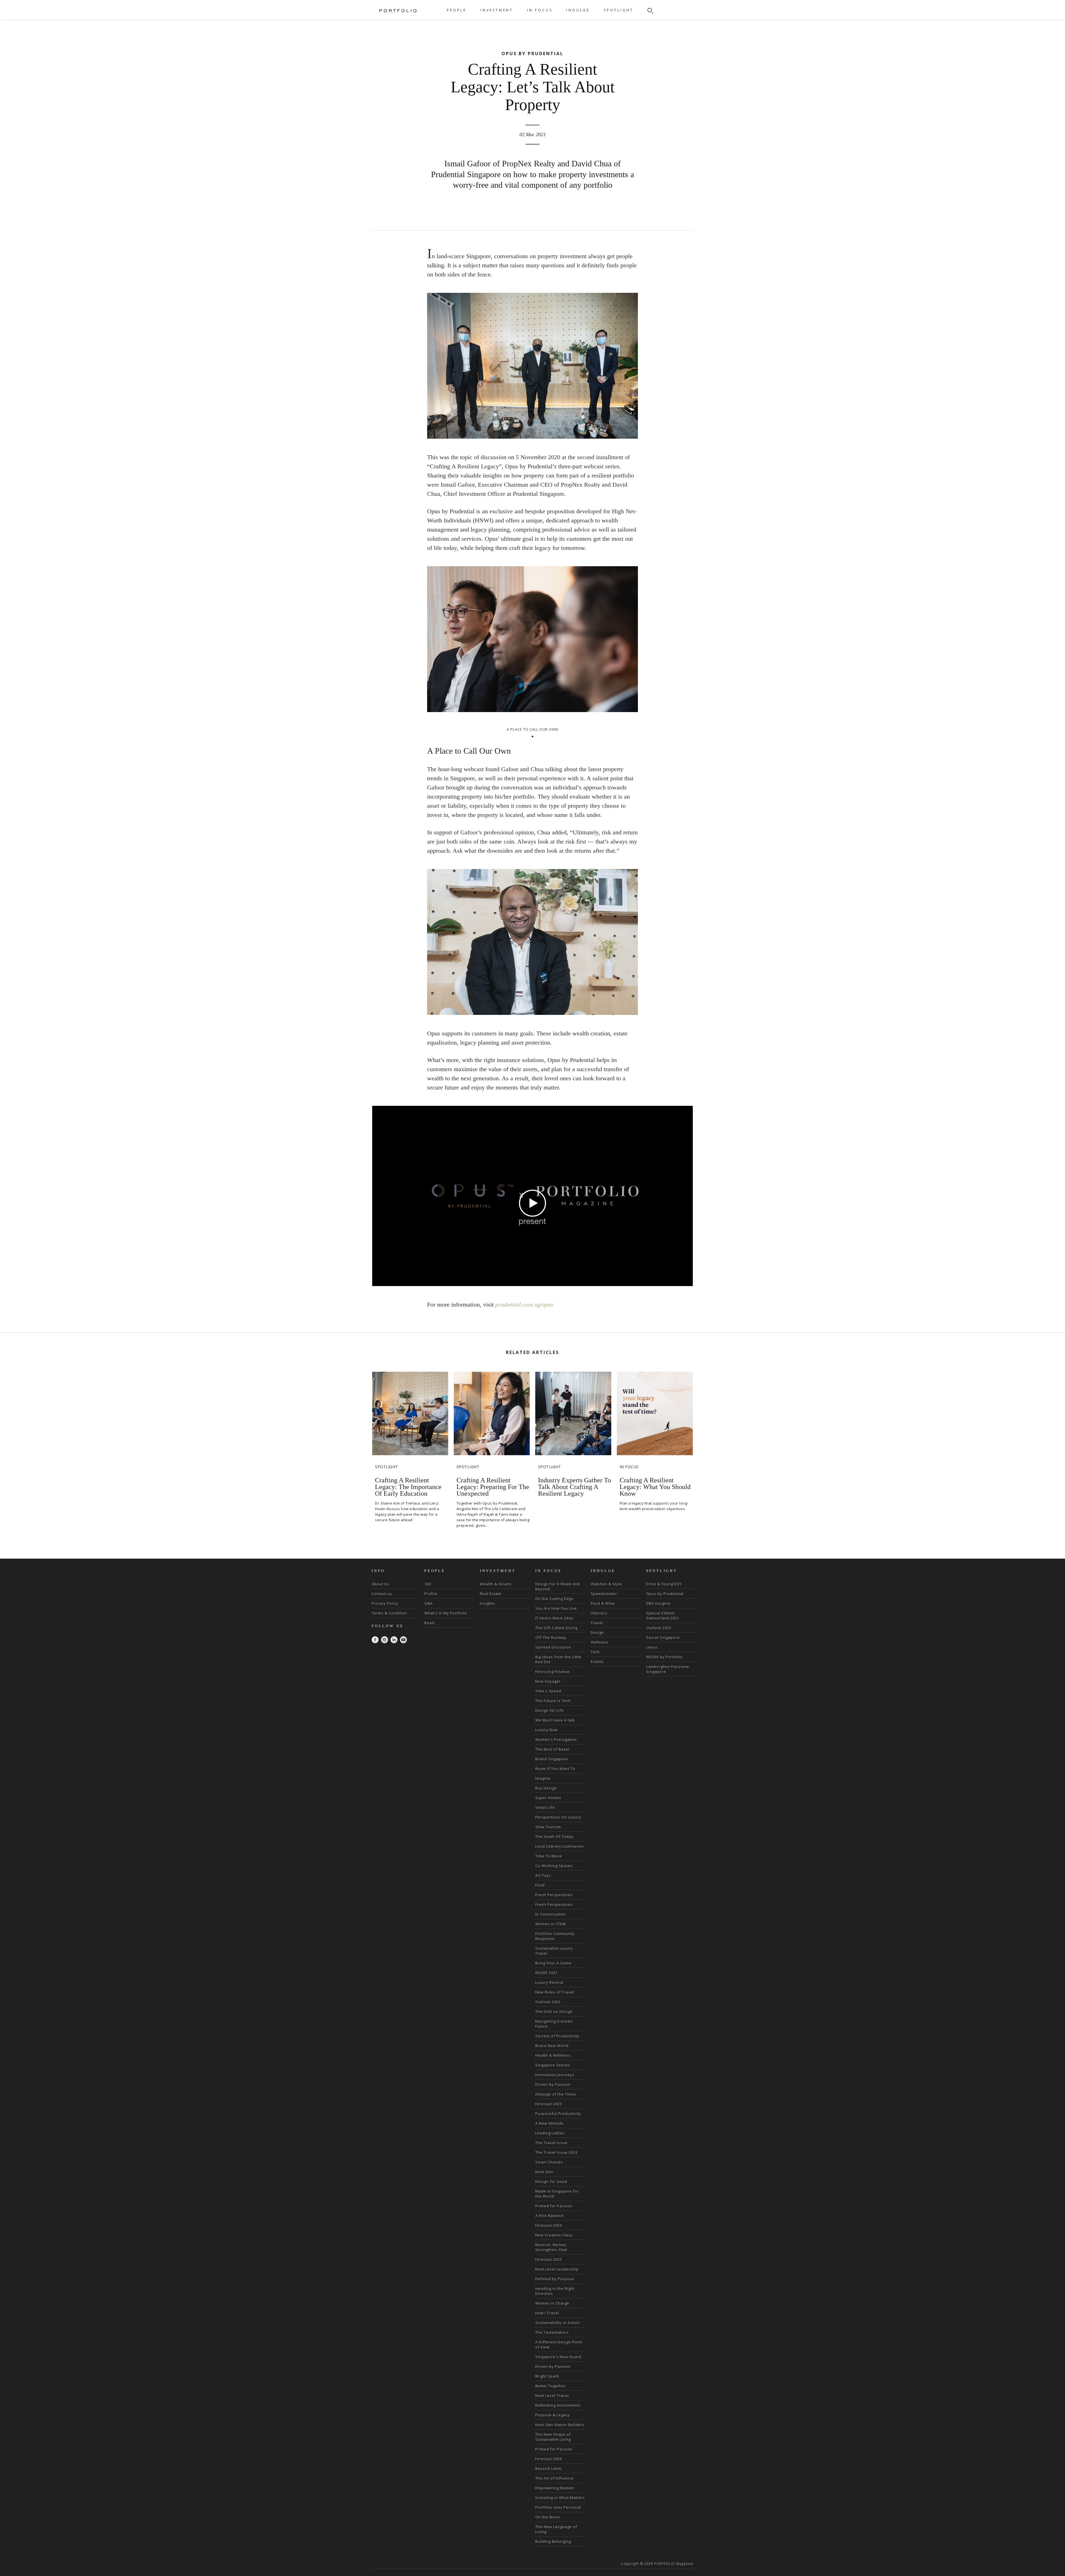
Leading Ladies (550, 2133)
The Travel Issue (551, 2143)
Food (540, 1885)
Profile (431, 1594)
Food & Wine (603, 1603)
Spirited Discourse (553, 1647)
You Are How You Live (556, 1608)
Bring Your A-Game (553, 1963)
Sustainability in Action (557, 2323)
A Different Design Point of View (559, 2344)
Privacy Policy (385, 1603)
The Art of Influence (555, 2478)
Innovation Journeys (555, 2075)
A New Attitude (549, 2123)
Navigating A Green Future (554, 2024)
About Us (380, 1584)
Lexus (652, 1647)
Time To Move (549, 1856)
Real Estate (491, 1594)
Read (429, 1623)
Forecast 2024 (549, 2225)
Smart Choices (549, 2162)
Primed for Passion (554, 2206)
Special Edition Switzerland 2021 (663, 1615)
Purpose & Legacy (553, 2415)
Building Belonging (553, 2541)
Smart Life (545, 1807)
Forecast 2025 (549, 2259)
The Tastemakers (552, 2332)
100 (428, 1584)
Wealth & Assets (496, 1584)
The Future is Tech (553, 1701)
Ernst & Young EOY (664, 1584)
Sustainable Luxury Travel (554, 1951)
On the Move (548, 2517)
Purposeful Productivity (558, 2113)
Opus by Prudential (665, 1594)
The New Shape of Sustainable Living (553, 2437)
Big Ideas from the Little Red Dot (558, 1659)
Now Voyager (548, 1681)
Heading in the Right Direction (555, 2291)
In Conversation (551, 1914)
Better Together (551, 2386)
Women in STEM (551, 1924)
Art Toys (543, 1875)
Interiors (599, 1613)
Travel (597, 1623)
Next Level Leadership (557, 2269)
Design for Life (550, 1710)
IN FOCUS (540, 10)
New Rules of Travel (555, 1992)
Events (597, 1662)
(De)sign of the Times (556, 2094)
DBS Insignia (658, 1603)
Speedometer (604, 1594)
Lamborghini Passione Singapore (668, 1669)
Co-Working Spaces (554, 1866)
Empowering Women (555, 2488)
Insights (487, 1603)
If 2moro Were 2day (554, 1618)
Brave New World (552, 2046)
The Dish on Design (554, 2011)
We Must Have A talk (555, 1720)
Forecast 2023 (549, 2104)
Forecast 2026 (549, 2459)
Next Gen (544, 2172)
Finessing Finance (552, 1671)
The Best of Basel (552, 1749)
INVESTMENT (497, 10)
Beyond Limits (549, 2468)
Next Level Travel (552, 2395)
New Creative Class (554, 2235)
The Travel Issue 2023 (556, 2152)
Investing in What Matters (560, 2498)
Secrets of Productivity (557, 2036)
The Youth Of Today (554, 1836)
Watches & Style (606, 1584)
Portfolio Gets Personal (558, 2507)
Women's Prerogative (556, 1739)
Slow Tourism (548, 1827)
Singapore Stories (553, 2065)
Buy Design (546, 1788)
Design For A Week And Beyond (558, 1586)
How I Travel (547, 2313)
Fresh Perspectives (554, 1895)
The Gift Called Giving (556, 1628)
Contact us (382, 1594)
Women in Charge (552, 2303)
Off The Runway (551, 1637)
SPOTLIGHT (619, 10)
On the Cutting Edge (554, 1599)
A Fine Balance (549, 2216)
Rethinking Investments (558, 2405)
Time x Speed (548, 1691)
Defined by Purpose (555, 2279)
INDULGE (578, 10)
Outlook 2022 (548, 2002)
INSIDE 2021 (547, 1973)
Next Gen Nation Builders (560, 2425)
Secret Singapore (663, 1637)
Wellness (600, 1642)
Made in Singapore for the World (557, 2194)
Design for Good (551, 2181)
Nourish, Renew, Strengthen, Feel (551, 2247)
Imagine (543, 1778)
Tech (595, 1652)
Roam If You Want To (555, 1769)
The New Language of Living (556, 2529)
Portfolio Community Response (555, 1936)
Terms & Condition (389, 1613)
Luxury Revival (549, 1982)
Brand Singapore (552, 1759)
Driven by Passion (553, 2084)
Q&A (428, 1603)
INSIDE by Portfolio (664, 1657)
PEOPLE (457, 10)
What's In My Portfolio (446, 1613)
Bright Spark (547, 2376)
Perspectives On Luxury (558, 1817)
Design (597, 1632)
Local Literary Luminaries (560, 1846)
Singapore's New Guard (558, 2357)
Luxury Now (547, 1730)
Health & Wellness (553, 2055)
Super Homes (548, 1798)
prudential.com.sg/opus (524, 1304)
